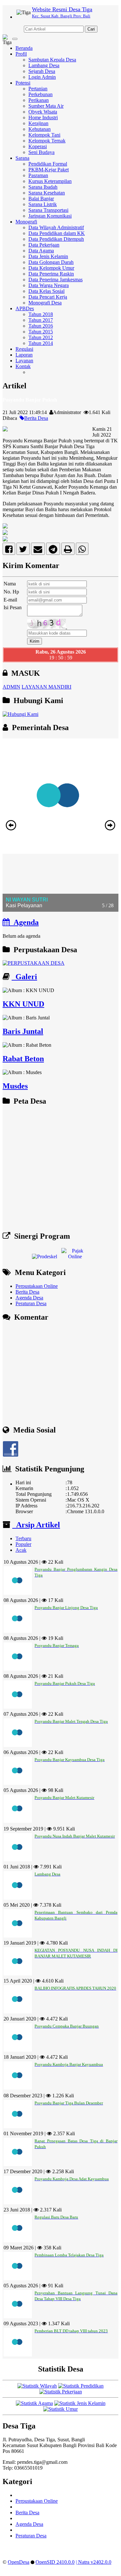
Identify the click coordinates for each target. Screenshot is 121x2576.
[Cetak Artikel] (68, 551)
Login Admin (42, 77)
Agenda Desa (29, 1298)
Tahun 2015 (41, 332)
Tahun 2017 (41, 320)
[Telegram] (53, 551)
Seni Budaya (41, 152)
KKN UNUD (23, 1004)
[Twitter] (23, 551)
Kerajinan (38, 123)
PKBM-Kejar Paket (49, 170)
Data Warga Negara (49, 285)
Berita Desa (36, 418)
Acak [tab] (21, 1550)
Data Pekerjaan (44, 245)
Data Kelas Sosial (46, 291)
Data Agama (41, 251)
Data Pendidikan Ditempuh (56, 239)
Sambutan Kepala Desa (52, 60)
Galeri (24, 977)
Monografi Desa (45, 303)
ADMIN (11, 687)
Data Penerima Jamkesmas (55, 280)
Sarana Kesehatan (47, 193)
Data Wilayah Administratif (56, 227)
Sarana (22, 158)
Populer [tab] (23, 1544)
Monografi (26, 222)
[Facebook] (9, 551)
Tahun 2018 (41, 314)
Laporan (24, 355)
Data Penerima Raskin (51, 274)
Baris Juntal (23, 1031)
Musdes (15, 1086)
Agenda (24, 922)
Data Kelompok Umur (51, 268)
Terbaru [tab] (23, 1538)
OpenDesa (19, 2562)
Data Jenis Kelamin (48, 256)
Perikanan (39, 100)
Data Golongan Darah (51, 262)
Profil (21, 54)
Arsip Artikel (36, 1525)
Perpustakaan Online (37, 1286)
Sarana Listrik (43, 204)
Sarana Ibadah (43, 187)
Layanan (24, 361)
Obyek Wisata (43, 112)
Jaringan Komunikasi (50, 216)
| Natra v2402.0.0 (94, 2562)
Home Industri (43, 118)
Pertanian (38, 89)
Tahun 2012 (41, 337)
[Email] (38, 551)
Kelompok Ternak (47, 141)
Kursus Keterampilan (50, 181)
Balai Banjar (41, 199)
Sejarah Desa (42, 71)
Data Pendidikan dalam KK (57, 233)
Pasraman (38, 175)
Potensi (23, 83)
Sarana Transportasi (48, 210)
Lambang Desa (44, 65)
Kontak (23, 366)
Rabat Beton (23, 1059)
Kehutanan (40, 129)
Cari (91, 29)
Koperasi (38, 146)
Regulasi (24, 349)
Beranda (24, 48)
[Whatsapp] (82, 551)
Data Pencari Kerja (48, 297)
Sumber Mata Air (46, 106)
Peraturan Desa (31, 1303)
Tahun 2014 (41, 343)
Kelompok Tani (44, 135)
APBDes (25, 308)
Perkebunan (40, 94)
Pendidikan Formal (48, 164)
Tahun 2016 (41, 326)
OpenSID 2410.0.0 (55, 2562)
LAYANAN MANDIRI (46, 687)
